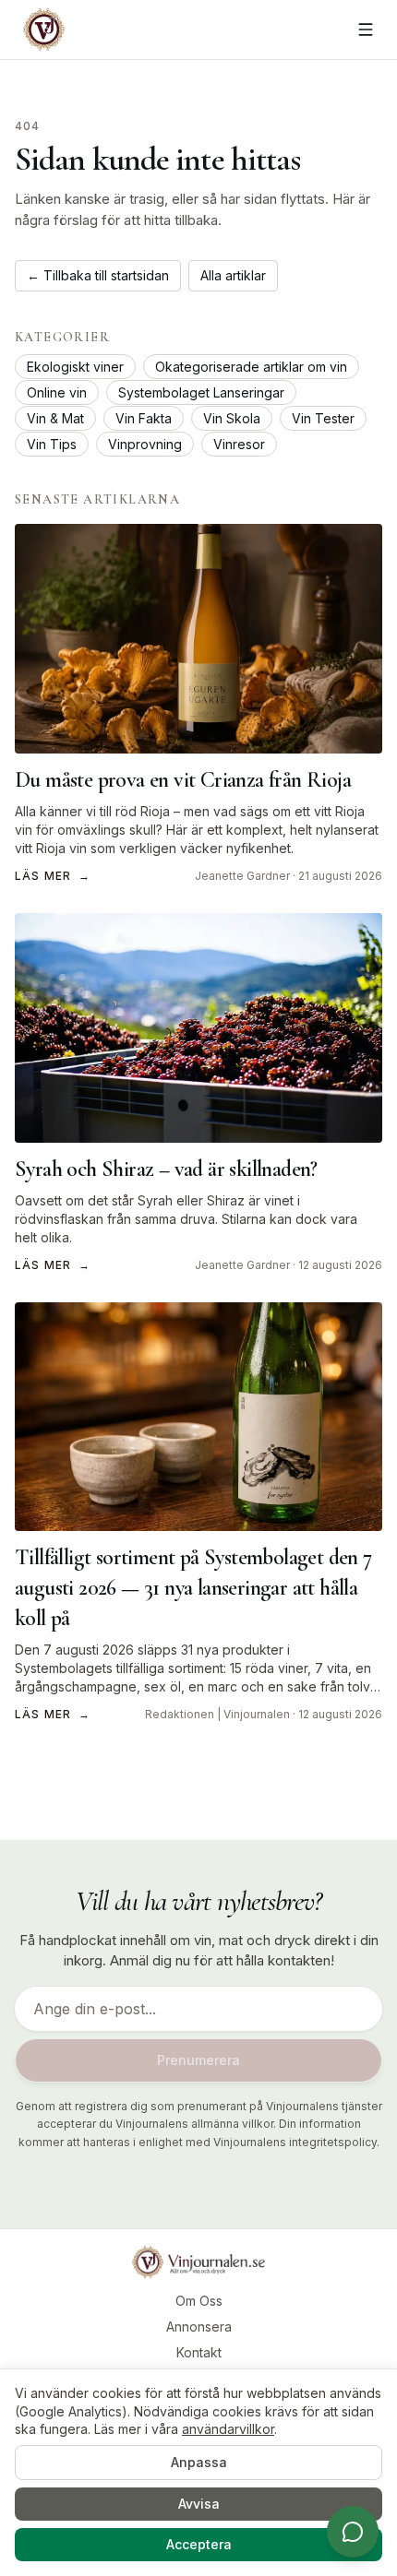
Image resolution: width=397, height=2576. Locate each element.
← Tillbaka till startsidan (98, 275)
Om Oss (199, 2301)
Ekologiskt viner (75, 367)
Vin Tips (52, 444)
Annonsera (199, 2327)
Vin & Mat (55, 418)
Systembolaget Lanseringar (201, 392)
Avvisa (199, 2504)
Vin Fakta (144, 418)
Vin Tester (323, 418)
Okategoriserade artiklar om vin (251, 367)
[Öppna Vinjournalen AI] (353, 2532)
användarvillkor (228, 2429)
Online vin (57, 392)
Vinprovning (145, 444)
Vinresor (239, 444)
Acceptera (199, 2544)
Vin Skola (232, 418)
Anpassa (199, 2462)
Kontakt (199, 2352)
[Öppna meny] (366, 30)
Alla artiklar (233, 275)
